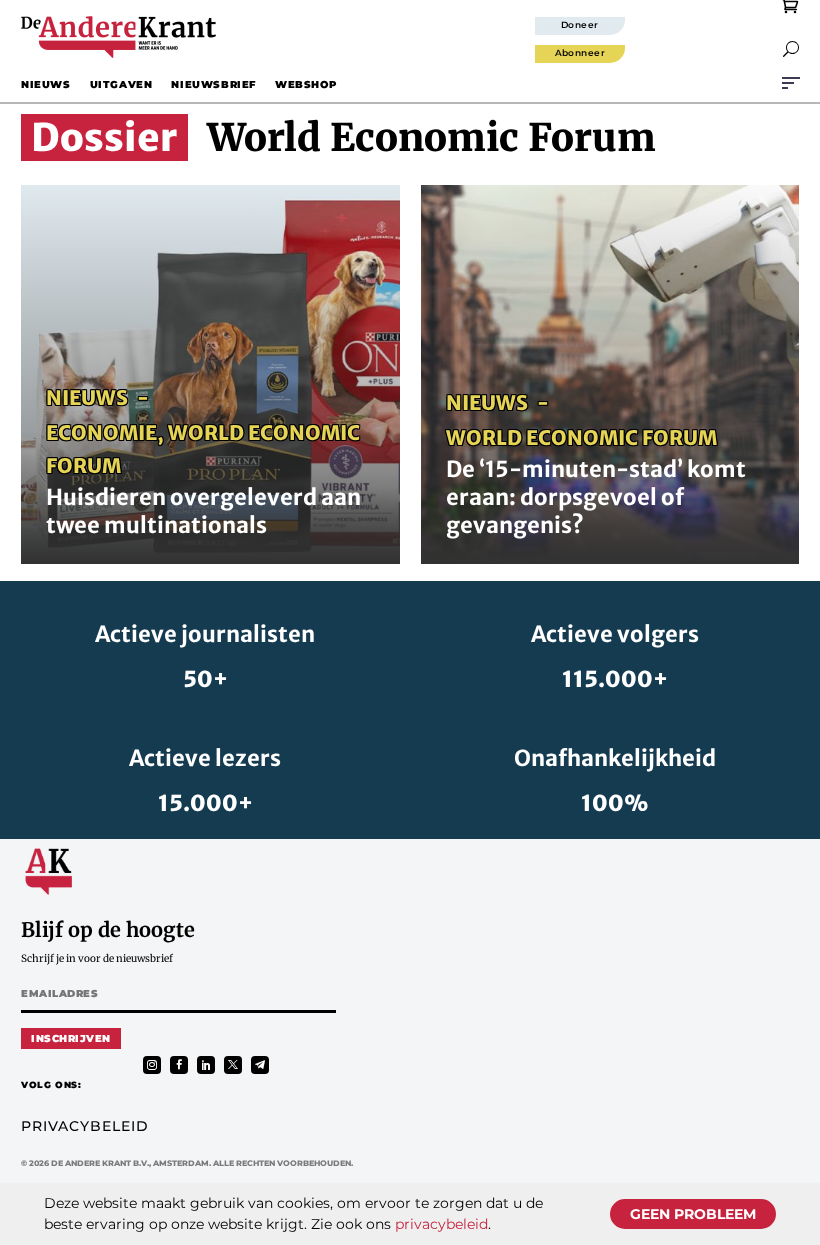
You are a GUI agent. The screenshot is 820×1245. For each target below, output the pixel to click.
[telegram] (260, 1065)
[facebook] (179, 1065)
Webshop (305, 84)
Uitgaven (121, 84)
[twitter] (233, 1065)
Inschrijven (71, 1038)
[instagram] (152, 1065)
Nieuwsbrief (213, 84)
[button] (791, 49)
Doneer (580, 24)
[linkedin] (206, 1065)
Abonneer (580, 52)
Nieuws (46, 84)
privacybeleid (441, 1224)
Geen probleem (693, 1214)
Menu (791, 83)
